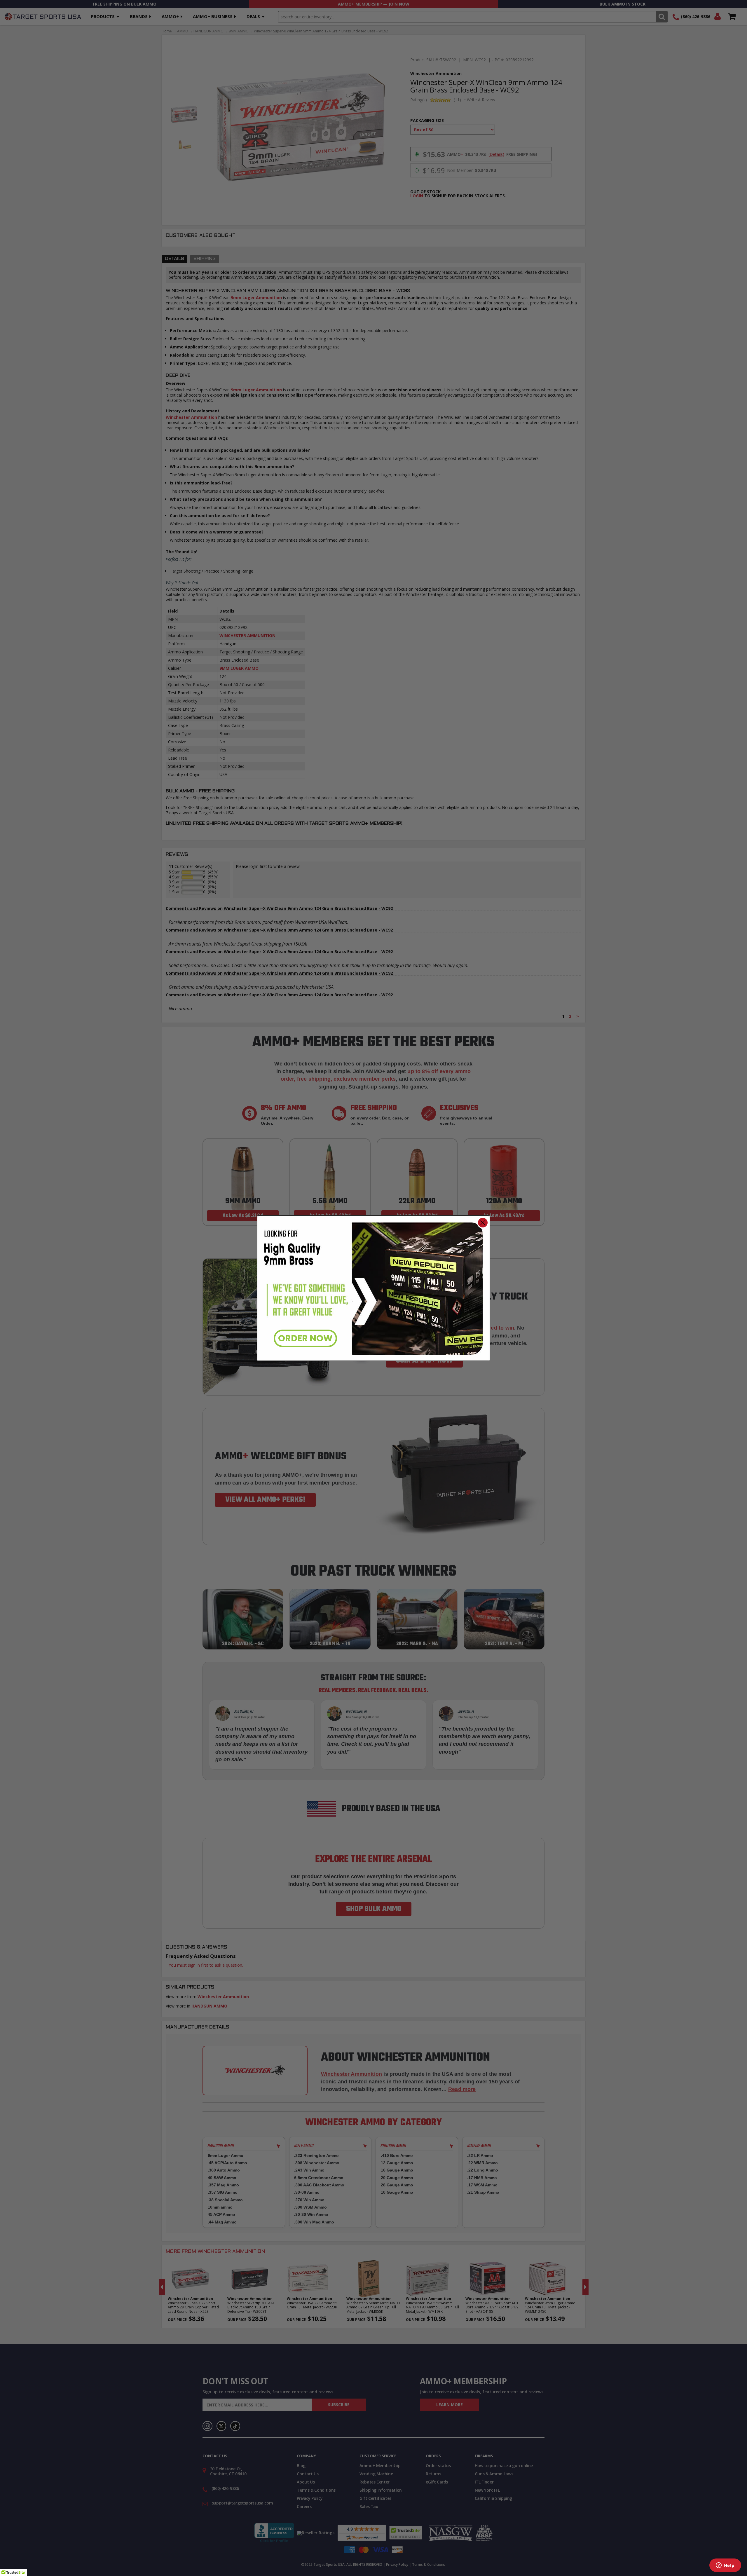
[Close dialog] (483, 1223)
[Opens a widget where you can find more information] (725, 2566)
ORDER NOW (305, 1338)
